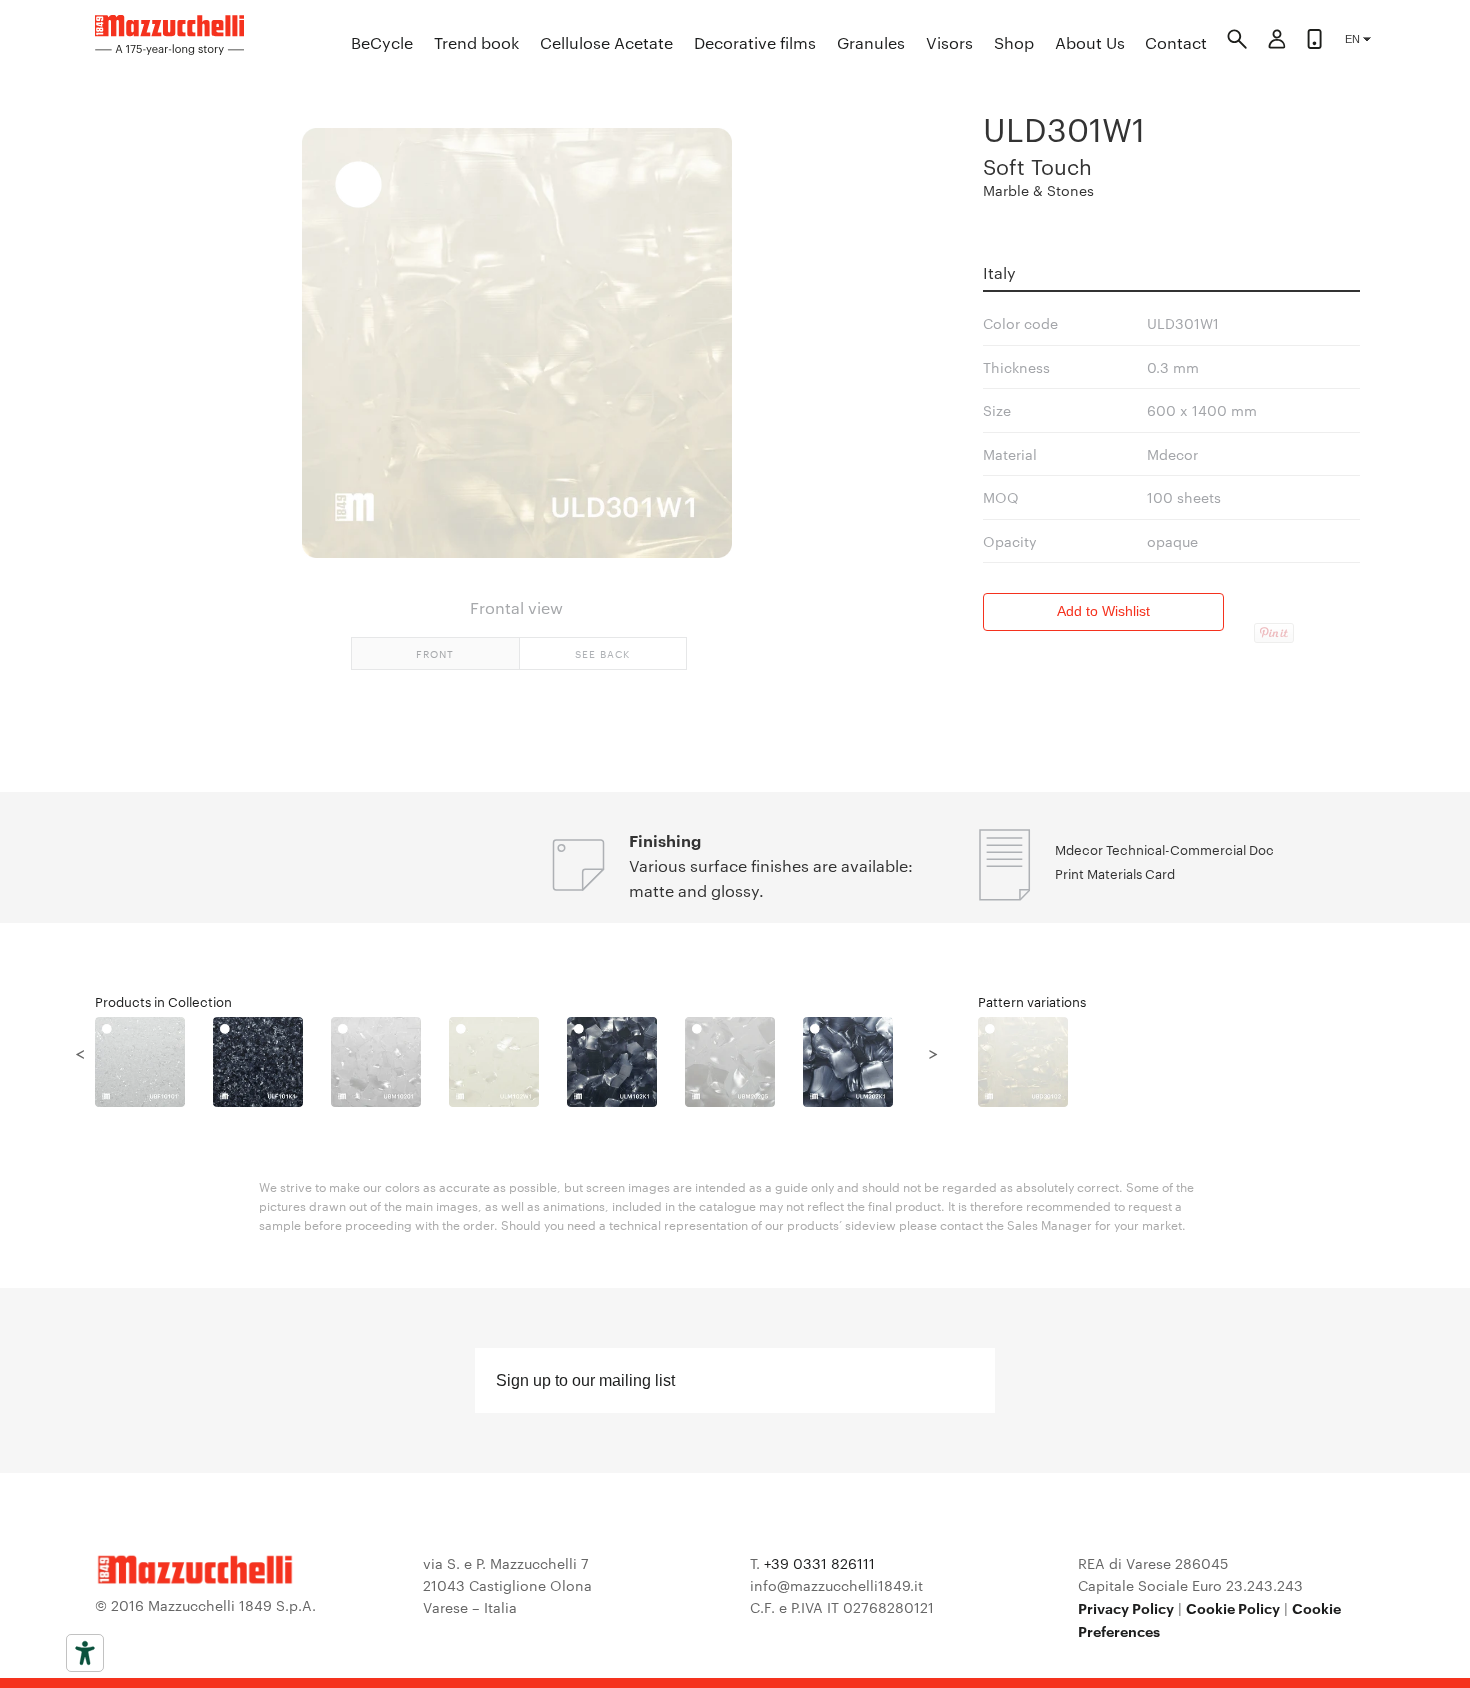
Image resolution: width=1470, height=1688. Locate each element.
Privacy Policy (1126, 1607)
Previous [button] (80, 1052)
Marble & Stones (1038, 190)
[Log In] (1277, 42)
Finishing (665, 840)
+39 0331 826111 (819, 1563)
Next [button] (933, 1052)
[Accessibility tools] (85, 1653)
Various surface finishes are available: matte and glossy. (771, 878)
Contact (1176, 42)
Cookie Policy (1233, 1607)
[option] (154, 1062)
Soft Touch (1037, 165)
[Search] (1237, 42)
